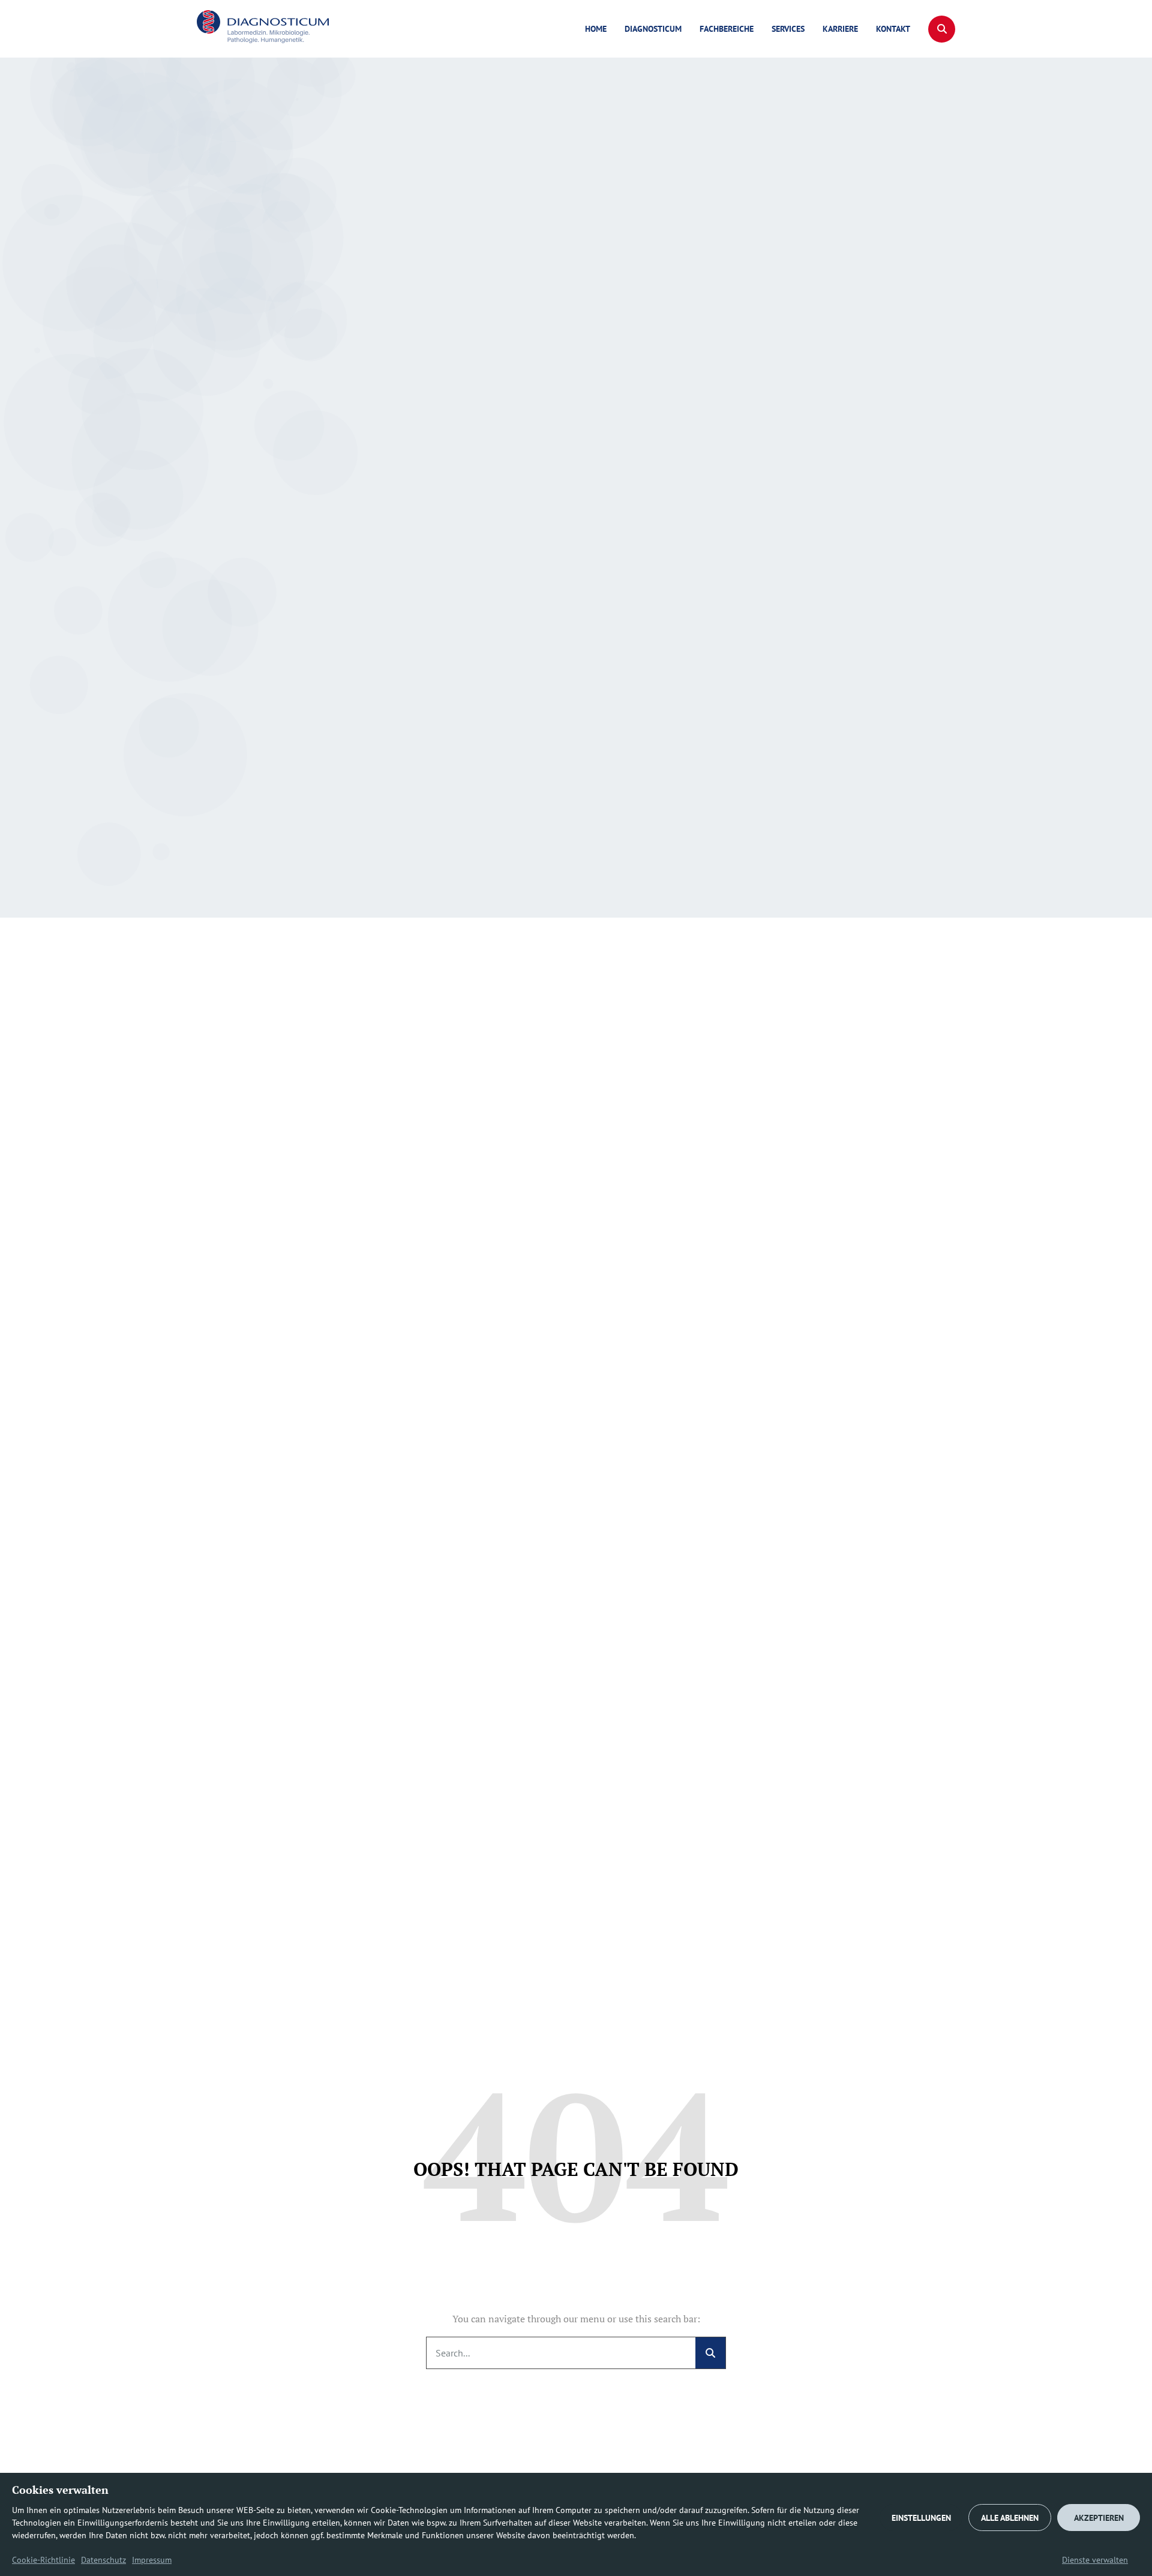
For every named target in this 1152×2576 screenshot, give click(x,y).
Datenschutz (103, 2560)
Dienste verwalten (1095, 2560)
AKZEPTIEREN (1099, 2518)
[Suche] (710, 2353)
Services (788, 29)
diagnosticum (653, 29)
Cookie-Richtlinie (43, 2560)
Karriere (840, 29)
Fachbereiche (727, 29)
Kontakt (893, 29)
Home (596, 29)
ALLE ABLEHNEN (1010, 2518)
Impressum (152, 2560)
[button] (942, 29)
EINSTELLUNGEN (921, 2518)
